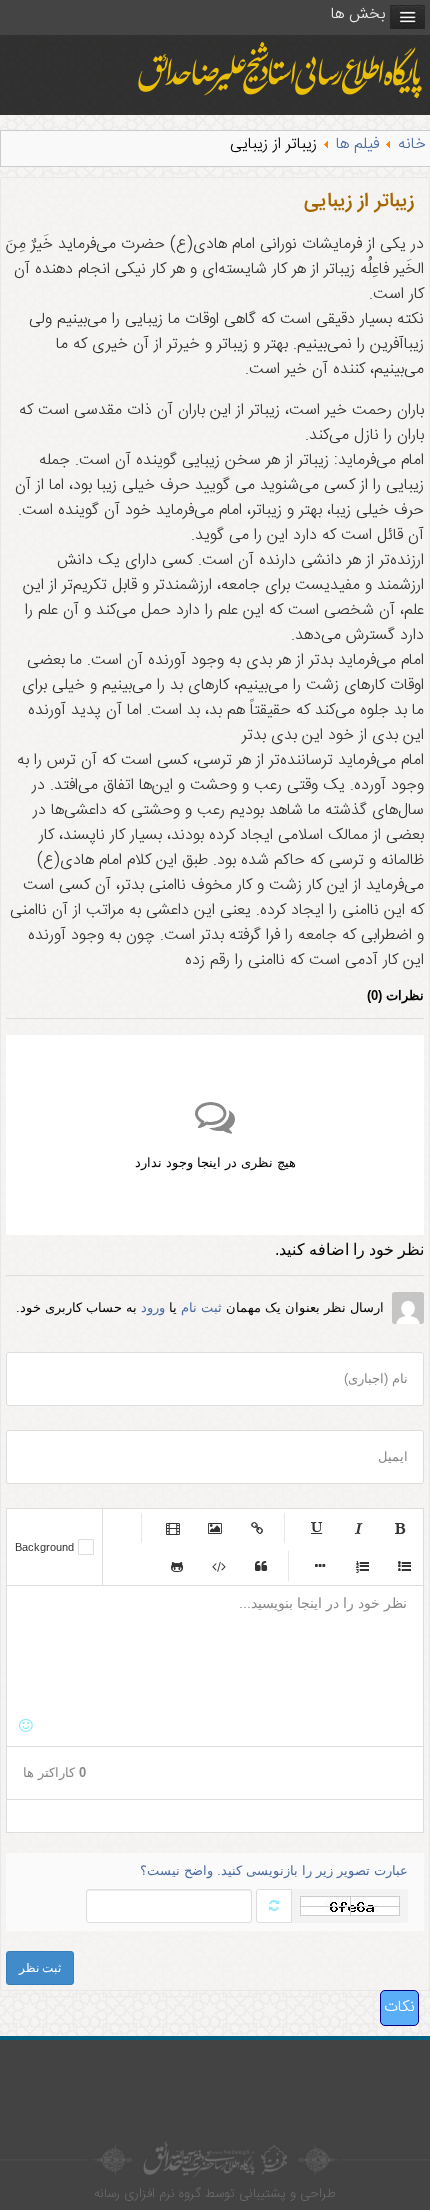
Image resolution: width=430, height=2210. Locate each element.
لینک (257, 1528)
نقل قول (261, 1566)
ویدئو (173, 1528)
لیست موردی (404, 1566)
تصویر (215, 1528)
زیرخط (316, 1528)
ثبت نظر (40, 1968)
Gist (177, 1566)
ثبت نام (201, 1307)
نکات (399, 2007)
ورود (153, 1307)
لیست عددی (362, 1566)
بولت (320, 1566)
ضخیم (400, 1528)
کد (219, 1566)
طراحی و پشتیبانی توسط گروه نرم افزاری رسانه (215, 2194)
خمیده (358, 1528)
